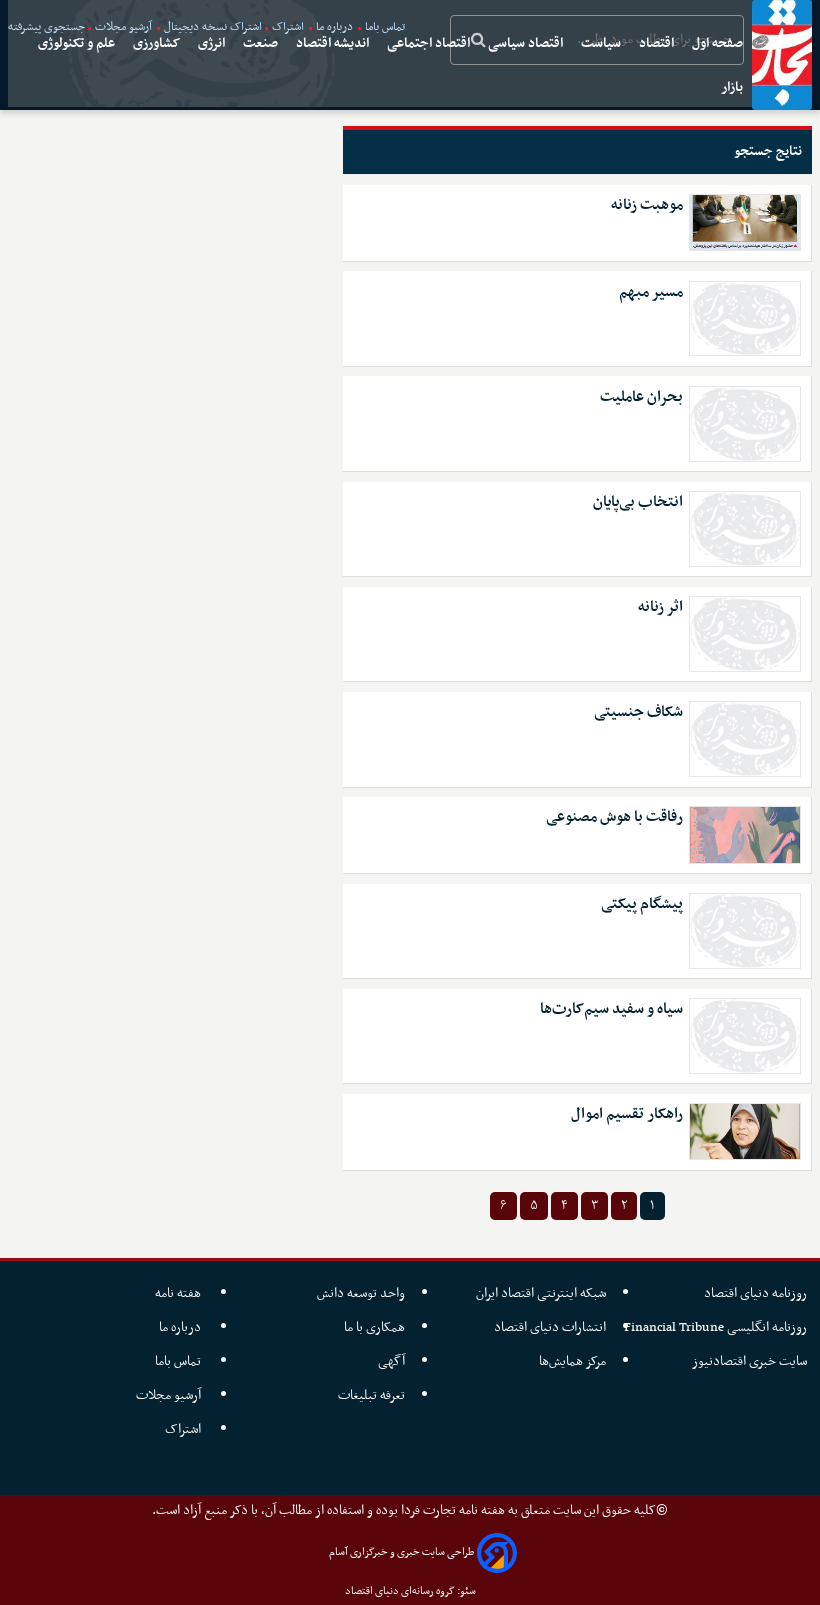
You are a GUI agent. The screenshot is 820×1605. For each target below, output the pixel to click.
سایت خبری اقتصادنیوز (749, 1361)
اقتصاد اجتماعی (430, 43)
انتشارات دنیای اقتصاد (550, 1327)
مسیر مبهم (651, 292)
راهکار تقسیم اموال (627, 1114)
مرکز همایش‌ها (572, 1361)
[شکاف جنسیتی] (745, 739)
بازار (733, 87)
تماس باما (179, 1361)
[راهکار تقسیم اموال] (745, 1131)
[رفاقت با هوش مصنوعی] (745, 834)
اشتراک (184, 1429)
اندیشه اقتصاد (334, 43)
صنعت (262, 43)
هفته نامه (179, 1293)
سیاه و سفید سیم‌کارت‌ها (611, 1009)
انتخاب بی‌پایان (638, 502)
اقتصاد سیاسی (527, 43)
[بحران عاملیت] (745, 424)
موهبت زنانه (647, 205)
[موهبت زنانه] (745, 222)
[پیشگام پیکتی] (745, 931)
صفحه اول (719, 43)
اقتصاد (658, 43)
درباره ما (181, 1327)
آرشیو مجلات (170, 1395)
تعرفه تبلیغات (371, 1395)
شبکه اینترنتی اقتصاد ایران (541, 1293)
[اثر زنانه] (745, 634)
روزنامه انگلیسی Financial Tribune (715, 1327)
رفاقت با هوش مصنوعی (614, 817)
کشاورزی (158, 43)
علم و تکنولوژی (78, 43)
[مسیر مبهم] (745, 319)
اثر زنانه (660, 607)
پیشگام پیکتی (642, 904)
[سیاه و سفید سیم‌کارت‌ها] (745, 1036)
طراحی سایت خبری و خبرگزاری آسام (401, 1552)
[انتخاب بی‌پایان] (745, 529)
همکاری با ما (374, 1327)
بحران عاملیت (641, 397)
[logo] (782, 55)
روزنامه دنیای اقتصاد (755, 1293)
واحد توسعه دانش (361, 1293)
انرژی (213, 43)
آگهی (391, 1361)
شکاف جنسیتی (638, 712)
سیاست (602, 43)
